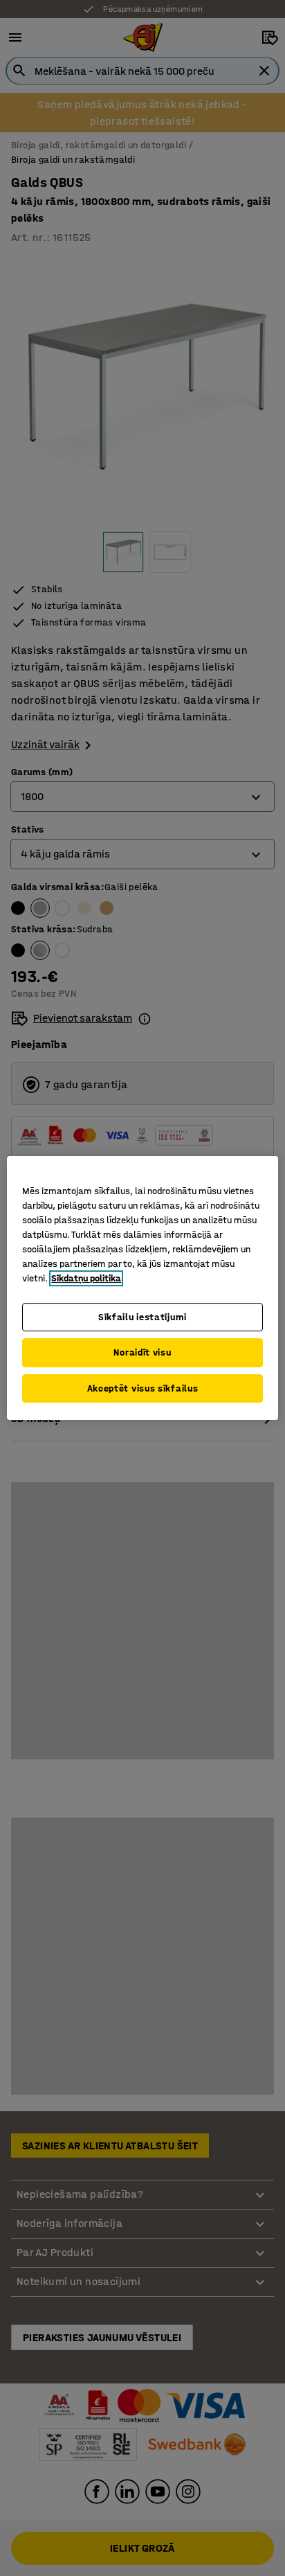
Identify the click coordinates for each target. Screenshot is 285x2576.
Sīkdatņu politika (86, 1278)
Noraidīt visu (142, 1352)
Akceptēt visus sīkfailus (143, 1388)
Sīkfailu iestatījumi (142, 1317)
